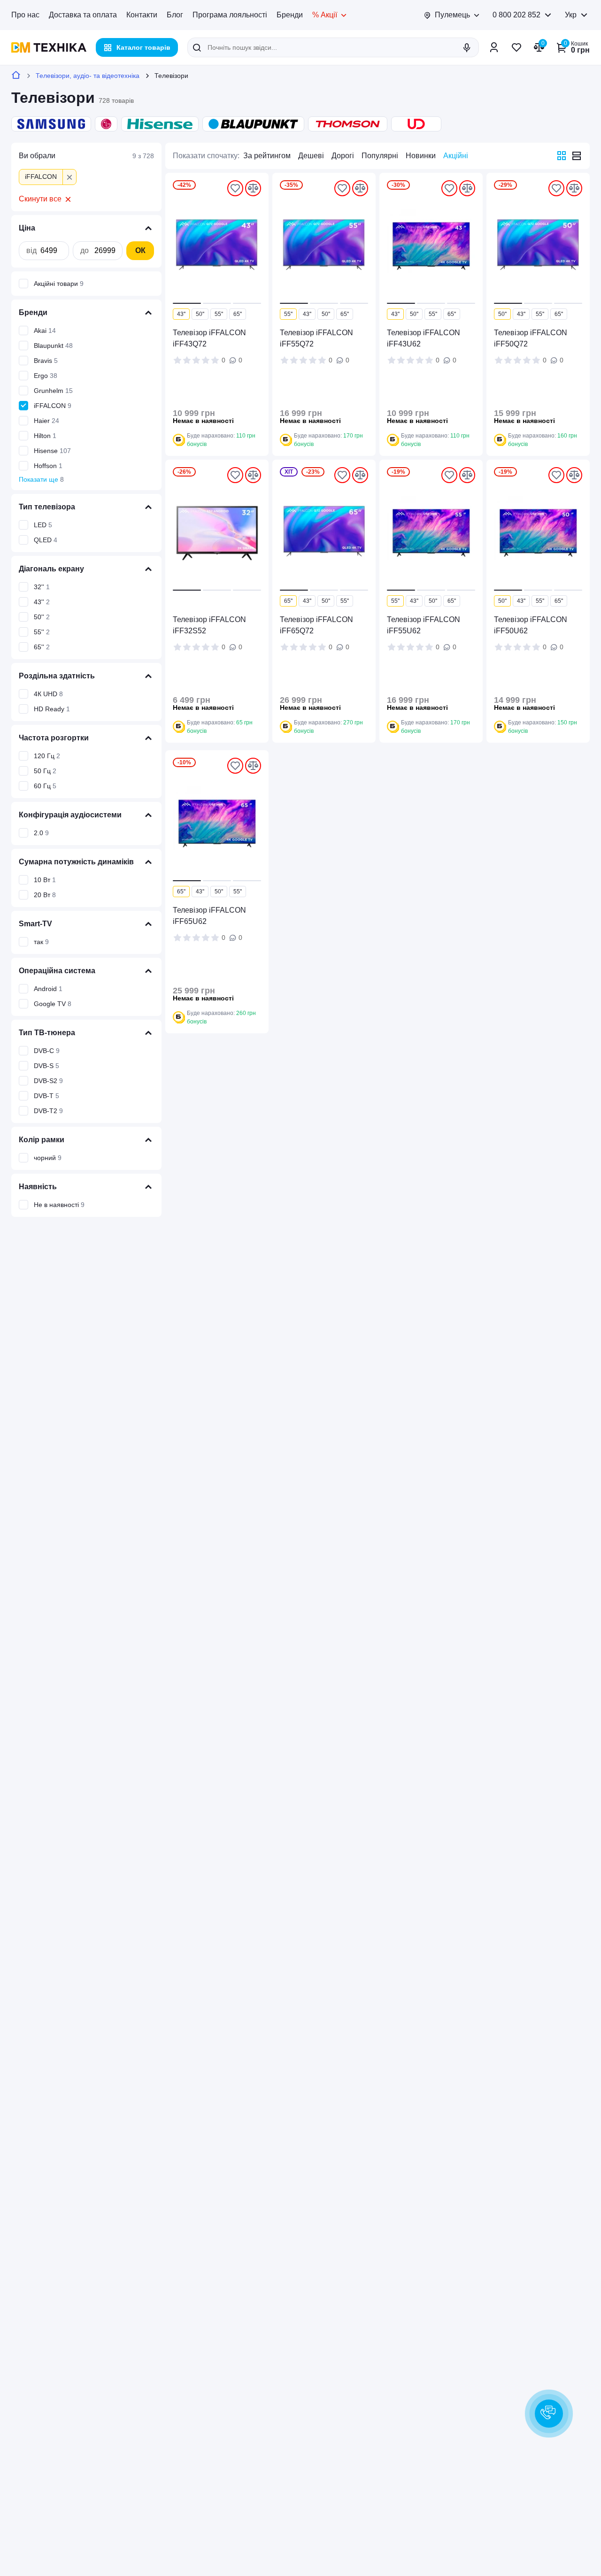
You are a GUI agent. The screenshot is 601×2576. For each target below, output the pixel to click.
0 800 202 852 (516, 15)
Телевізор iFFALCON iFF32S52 (209, 625)
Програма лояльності (230, 15)
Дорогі (343, 156)
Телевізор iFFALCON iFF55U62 (424, 625)
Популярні (380, 156)
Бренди (290, 15)
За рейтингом (267, 156)
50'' (200, 314)
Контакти (142, 15)
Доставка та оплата (83, 15)
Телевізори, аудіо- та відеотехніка (88, 76)
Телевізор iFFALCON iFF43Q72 (209, 338)
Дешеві (311, 156)
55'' (219, 314)
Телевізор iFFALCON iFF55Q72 (316, 338)
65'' (238, 314)
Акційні (456, 156)
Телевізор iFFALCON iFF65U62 (209, 916)
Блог (175, 15)
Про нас (25, 15)
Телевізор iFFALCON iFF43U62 (424, 338)
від (31, 251)
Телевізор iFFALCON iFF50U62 (531, 625)
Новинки (421, 156)
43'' (181, 314)
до (85, 251)
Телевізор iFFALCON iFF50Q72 (531, 338)
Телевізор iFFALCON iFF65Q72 (316, 625)
